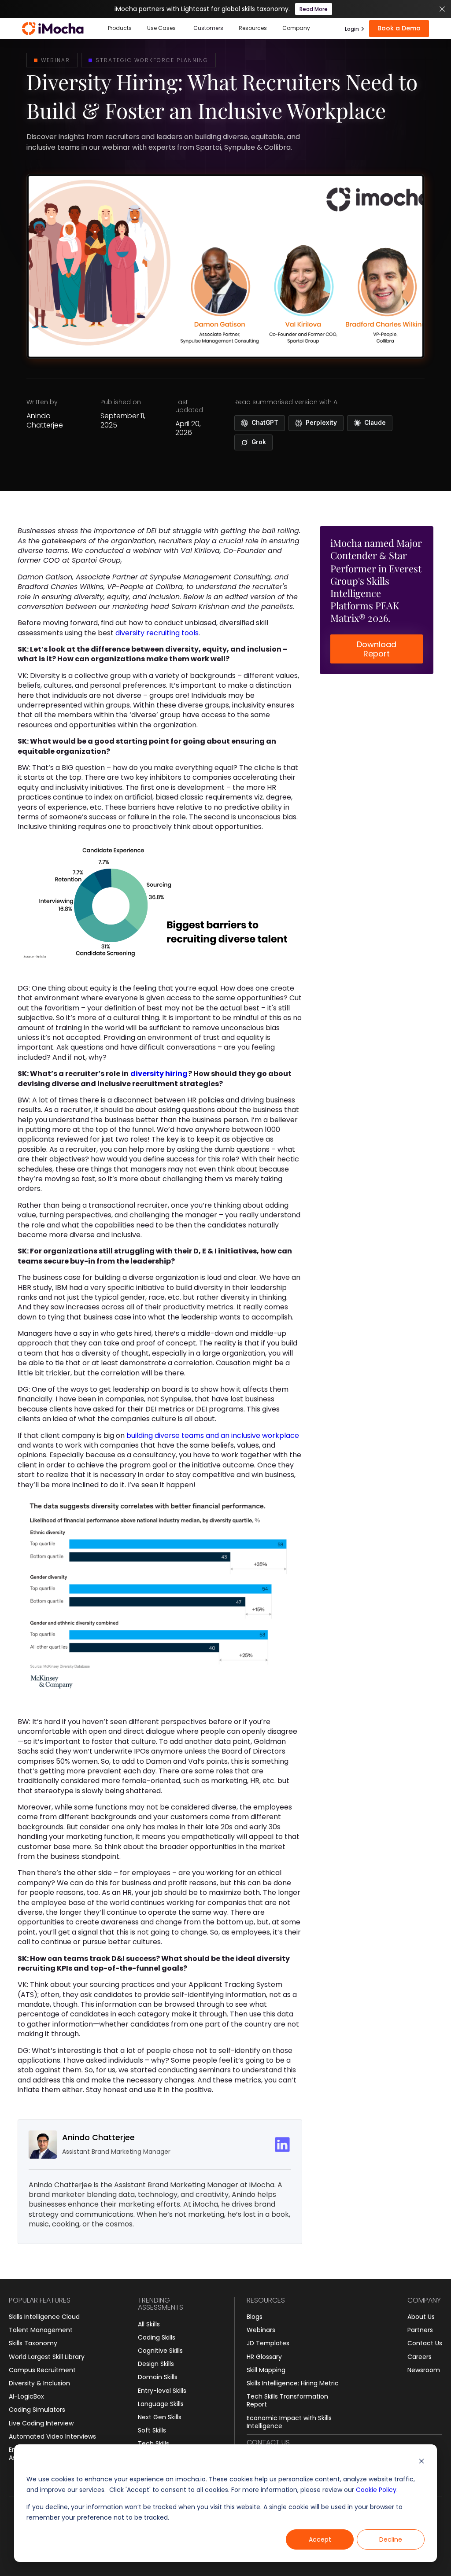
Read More (314, 9)
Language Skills (161, 2404)
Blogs (255, 2317)
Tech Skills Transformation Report (287, 2400)
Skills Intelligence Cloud (44, 2317)
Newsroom (424, 2370)
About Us (421, 2317)
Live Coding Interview (41, 2423)
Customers (208, 28)
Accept (320, 2539)
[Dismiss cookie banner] (421, 2462)
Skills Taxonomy (33, 2343)
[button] (120, 29)
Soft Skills (152, 2430)
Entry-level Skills (162, 2391)
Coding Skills (157, 2337)
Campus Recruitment (42, 2370)
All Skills (149, 2324)
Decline (391, 2539)
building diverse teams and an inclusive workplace (213, 1435)
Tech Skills (153, 2443)
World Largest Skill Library (47, 2357)
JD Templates (268, 2343)
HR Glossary (264, 2357)
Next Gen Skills (160, 2417)
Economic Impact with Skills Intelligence (289, 2422)
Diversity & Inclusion (39, 2383)
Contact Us (425, 2343)
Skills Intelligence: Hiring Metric (293, 2383)
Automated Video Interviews (52, 2436)
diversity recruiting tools (157, 633)
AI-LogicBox (26, 2396)
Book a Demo (399, 28)
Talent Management (41, 2330)
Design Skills (156, 2364)
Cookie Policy (376, 2490)
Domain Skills (158, 2377)
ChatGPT (265, 423)
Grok (259, 442)
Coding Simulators (37, 2410)
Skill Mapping (266, 2370)
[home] (53, 29)
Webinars (261, 2330)
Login (352, 29)
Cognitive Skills (160, 2351)
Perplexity (321, 423)
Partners (420, 2330)
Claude (375, 423)
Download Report (377, 649)
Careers (420, 2357)
